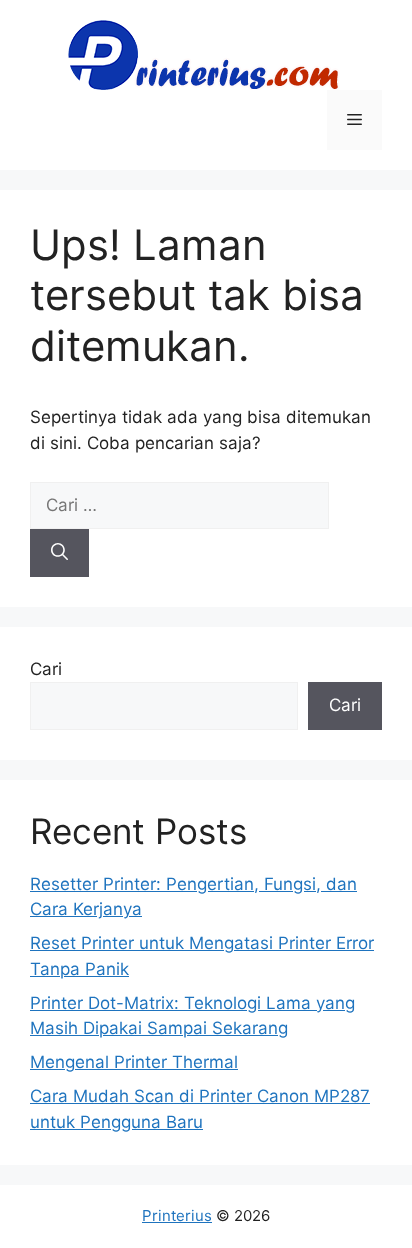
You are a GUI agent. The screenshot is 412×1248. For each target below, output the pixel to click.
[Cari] (59, 553)
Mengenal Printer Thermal (134, 1062)
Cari (46, 669)
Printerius (177, 1215)
